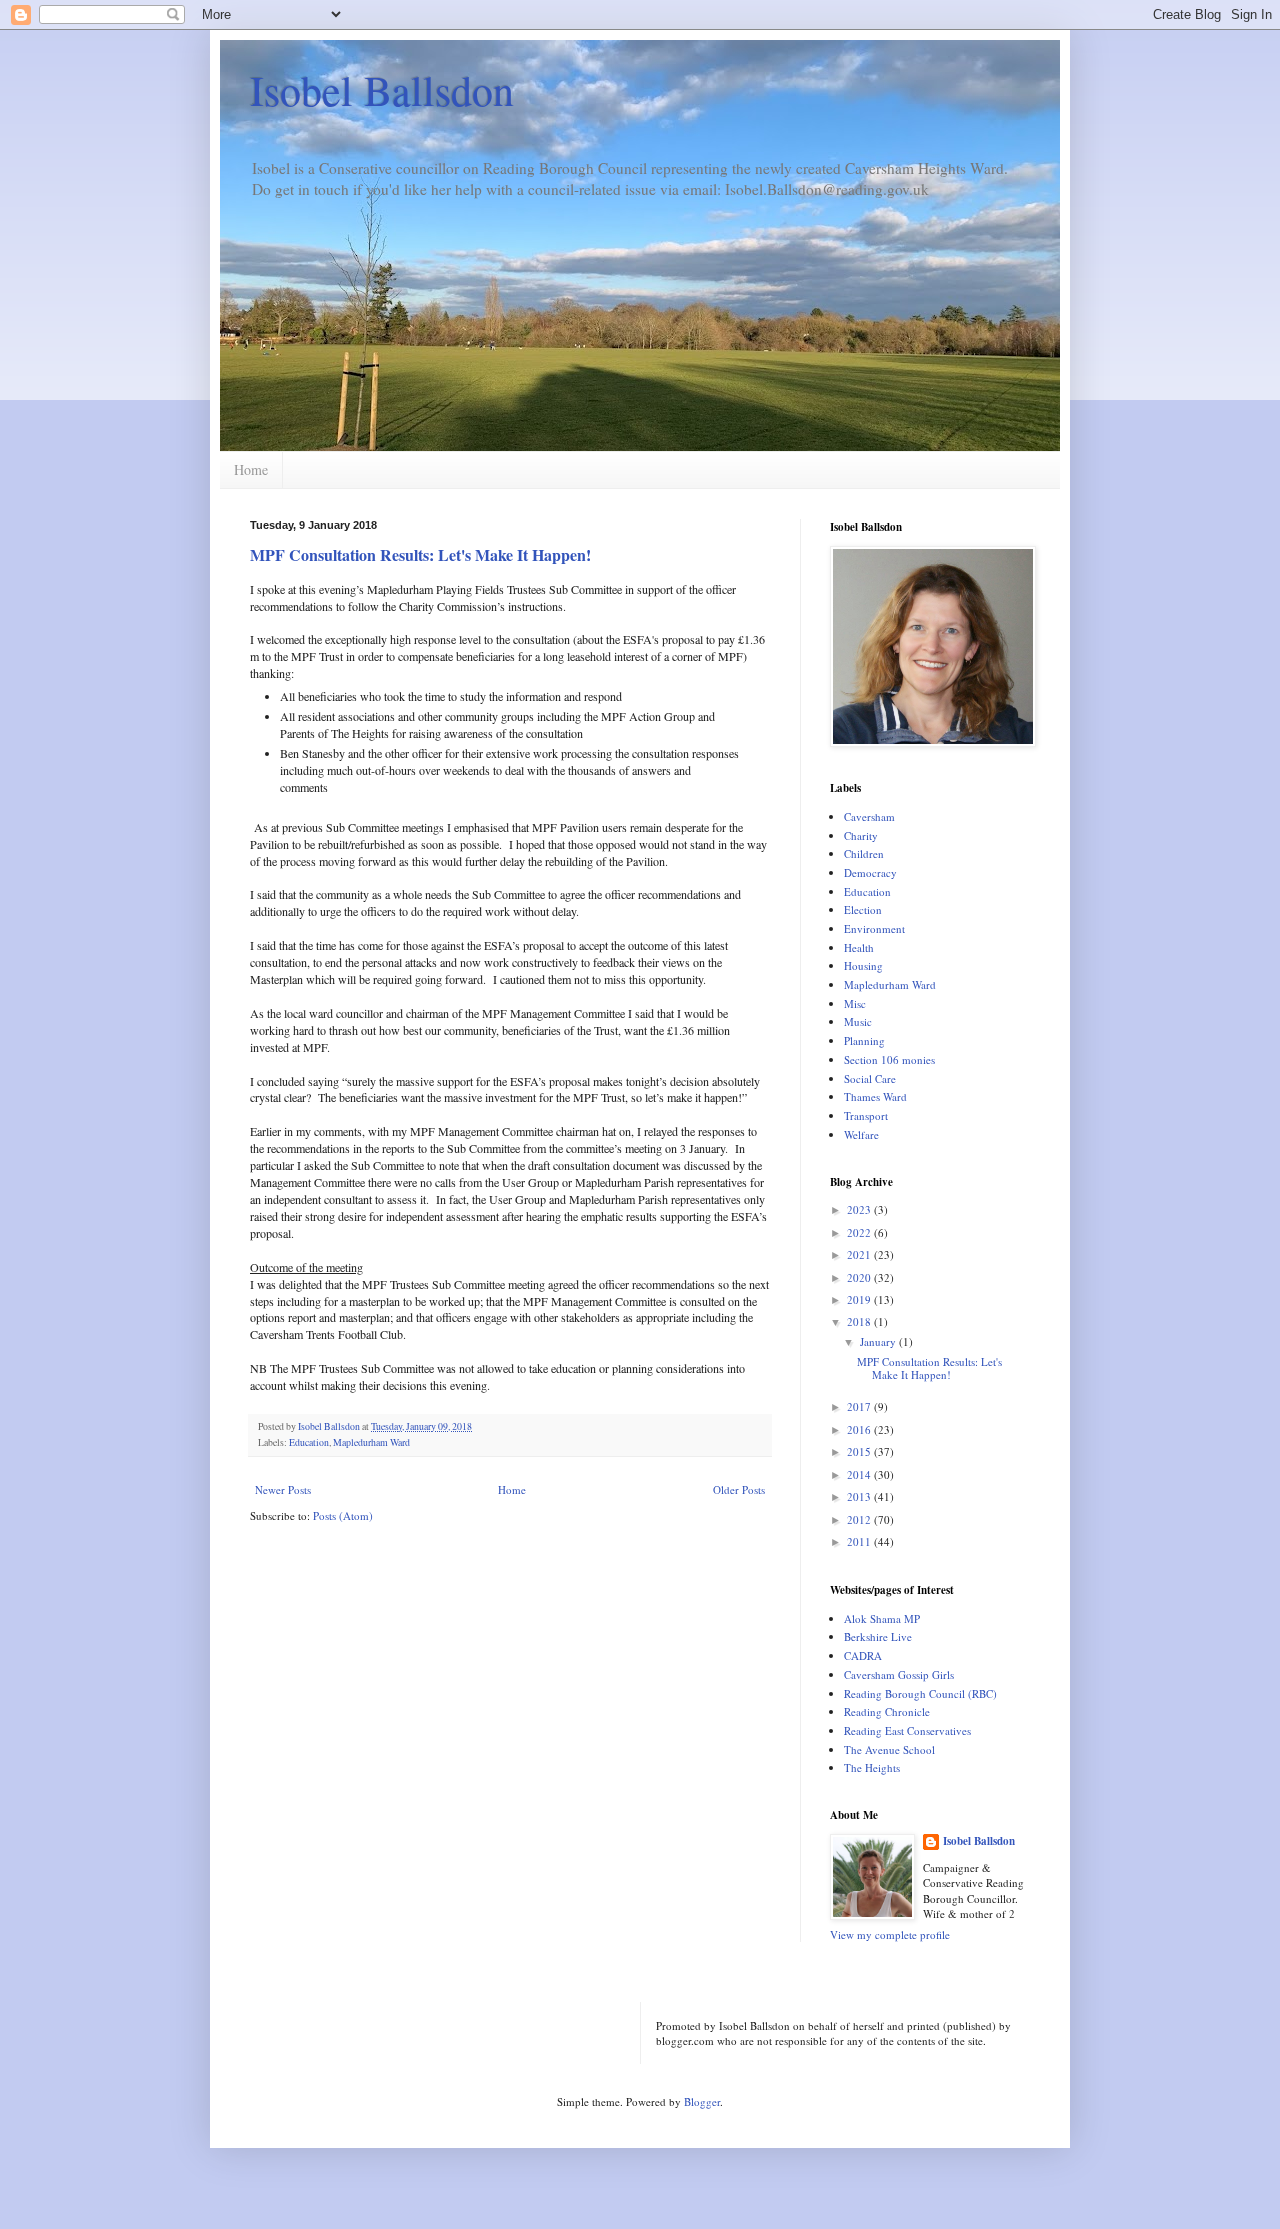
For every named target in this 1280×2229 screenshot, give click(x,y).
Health (859, 947)
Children (864, 853)
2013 (860, 1496)
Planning (864, 1040)
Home (251, 469)
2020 (860, 1277)
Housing (863, 965)
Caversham (869, 816)
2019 (860, 1299)
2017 (860, 1406)
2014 (860, 1474)
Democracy (870, 872)
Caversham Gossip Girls (899, 1674)
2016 (860, 1429)
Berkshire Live (878, 1636)
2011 (860, 1541)
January (879, 1341)
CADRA (863, 1655)
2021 (860, 1254)
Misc (855, 1003)
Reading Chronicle (887, 1711)
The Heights (872, 1767)
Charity (861, 835)
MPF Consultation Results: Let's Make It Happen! (420, 554)
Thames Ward (875, 1096)
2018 (860, 1321)
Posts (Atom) (343, 1515)
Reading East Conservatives (907, 1730)
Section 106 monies (889, 1059)
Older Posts (739, 1489)
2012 (860, 1519)
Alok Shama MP (882, 1618)
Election (863, 909)
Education (309, 1442)
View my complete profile (890, 1934)
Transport (866, 1115)
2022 (860, 1232)
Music (858, 1021)
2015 (860, 1451)
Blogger (702, 2101)
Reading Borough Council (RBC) (920, 1693)
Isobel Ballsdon (382, 90)
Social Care (870, 1078)
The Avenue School (889, 1749)
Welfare (861, 1134)
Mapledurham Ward (371, 1442)
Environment (874, 928)
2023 (860, 1209)
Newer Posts (283, 1489)
